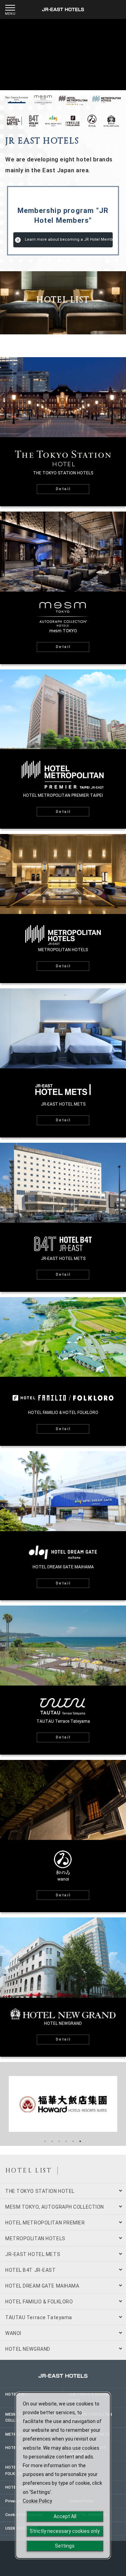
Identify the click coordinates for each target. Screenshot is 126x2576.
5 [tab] (74, 2142)
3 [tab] (60, 2142)
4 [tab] (67, 2142)
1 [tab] (46, 2142)
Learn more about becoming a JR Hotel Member (69, 239)
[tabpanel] (63, 2104)
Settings (65, 2546)
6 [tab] (81, 2142)
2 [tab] (53, 2142)
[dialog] (63, 2475)
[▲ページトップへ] (115, 2564)
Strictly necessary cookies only (65, 2531)
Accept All (65, 2516)
